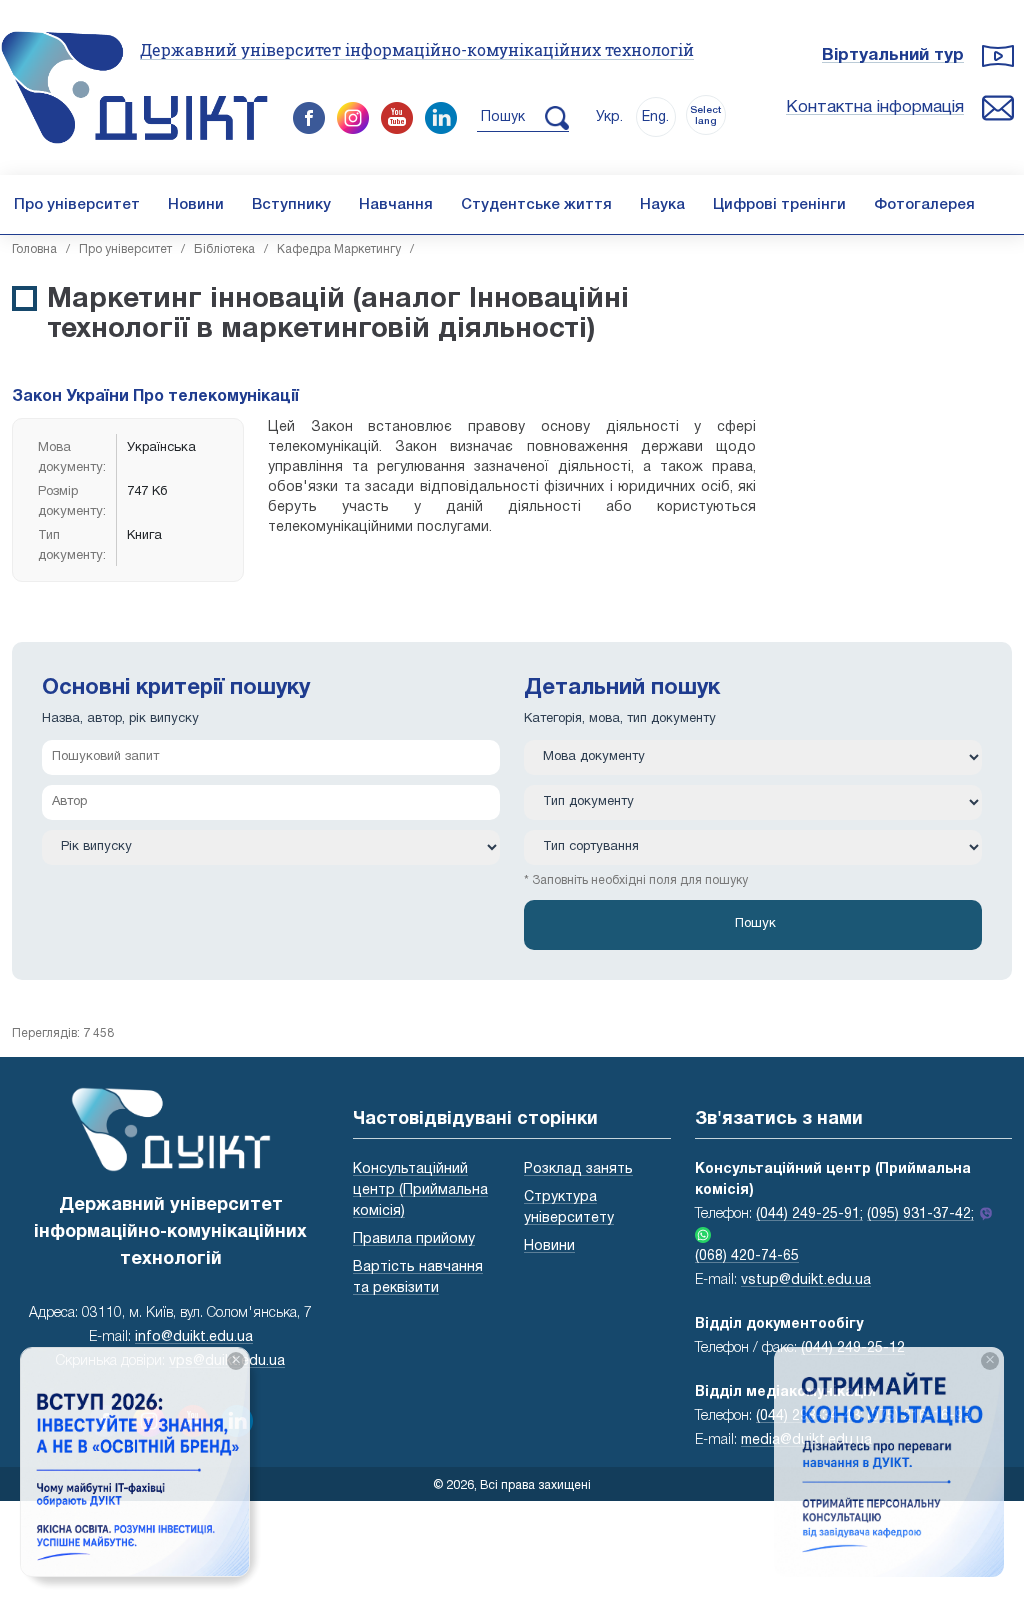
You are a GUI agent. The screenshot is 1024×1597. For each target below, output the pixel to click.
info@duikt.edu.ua (194, 1337)
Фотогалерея (924, 205)
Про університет (77, 205)
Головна (34, 249)
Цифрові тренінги (779, 205)
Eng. (655, 117)
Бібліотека (224, 249)
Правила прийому (414, 1239)
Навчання (396, 205)
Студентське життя (536, 205)
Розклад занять (578, 1169)
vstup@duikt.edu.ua (806, 1280)
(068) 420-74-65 (747, 1256)
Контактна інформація (875, 107)
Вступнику (291, 205)
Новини (196, 205)
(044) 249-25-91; (809, 1214)
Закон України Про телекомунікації (155, 397)
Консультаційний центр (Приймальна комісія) (420, 1190)
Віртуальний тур (893, 55)
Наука (662, 205)
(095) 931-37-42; (920, 1214)
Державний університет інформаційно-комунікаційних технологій (417, 49)
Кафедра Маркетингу (339, 249)
